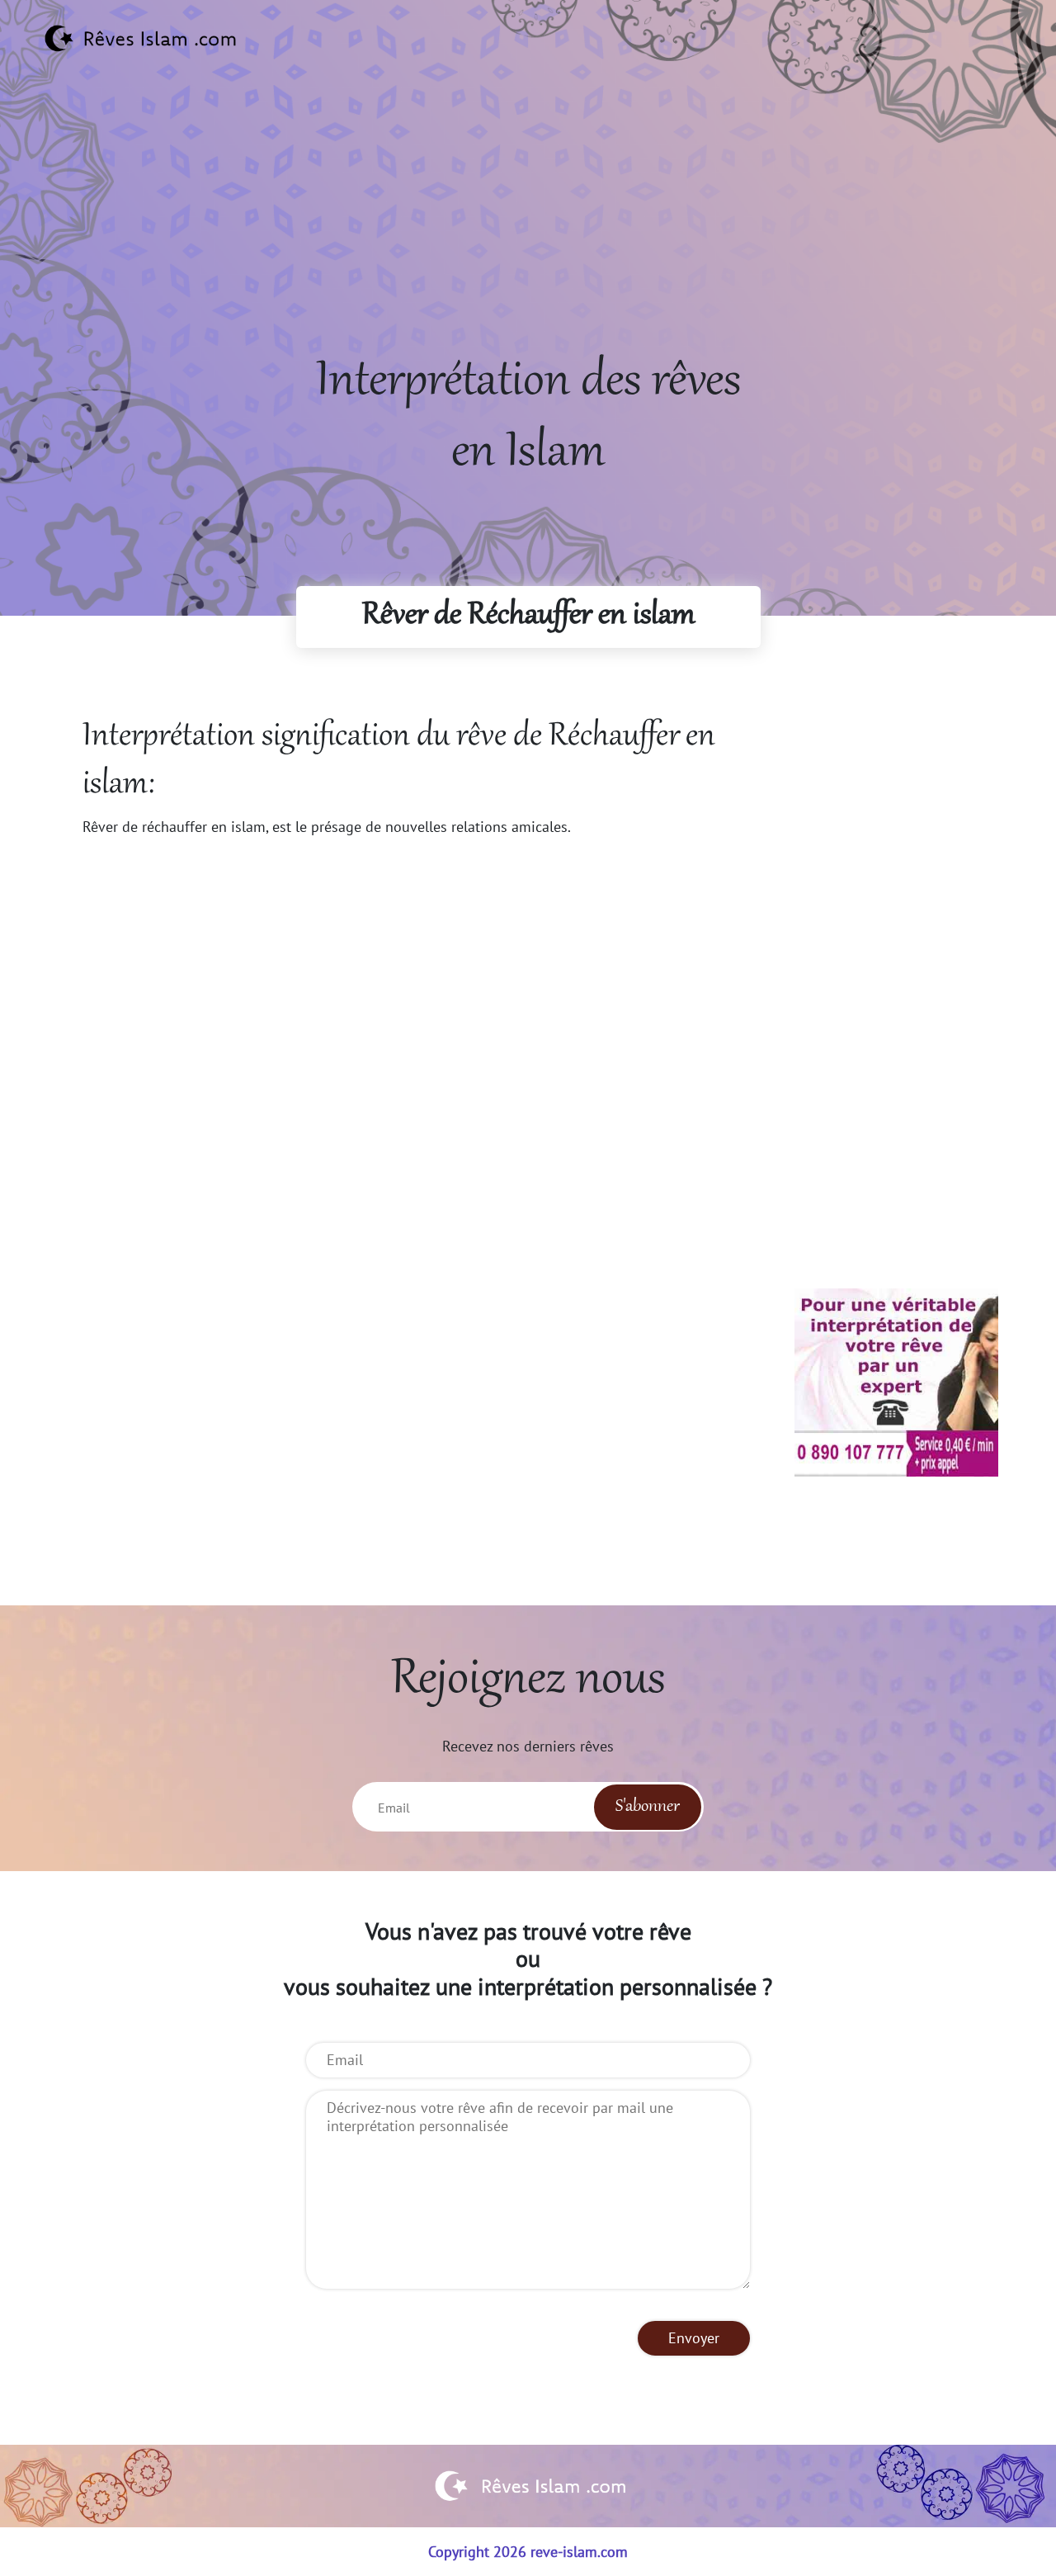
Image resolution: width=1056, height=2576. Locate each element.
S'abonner (648, 1807)
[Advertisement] (528, 232)
